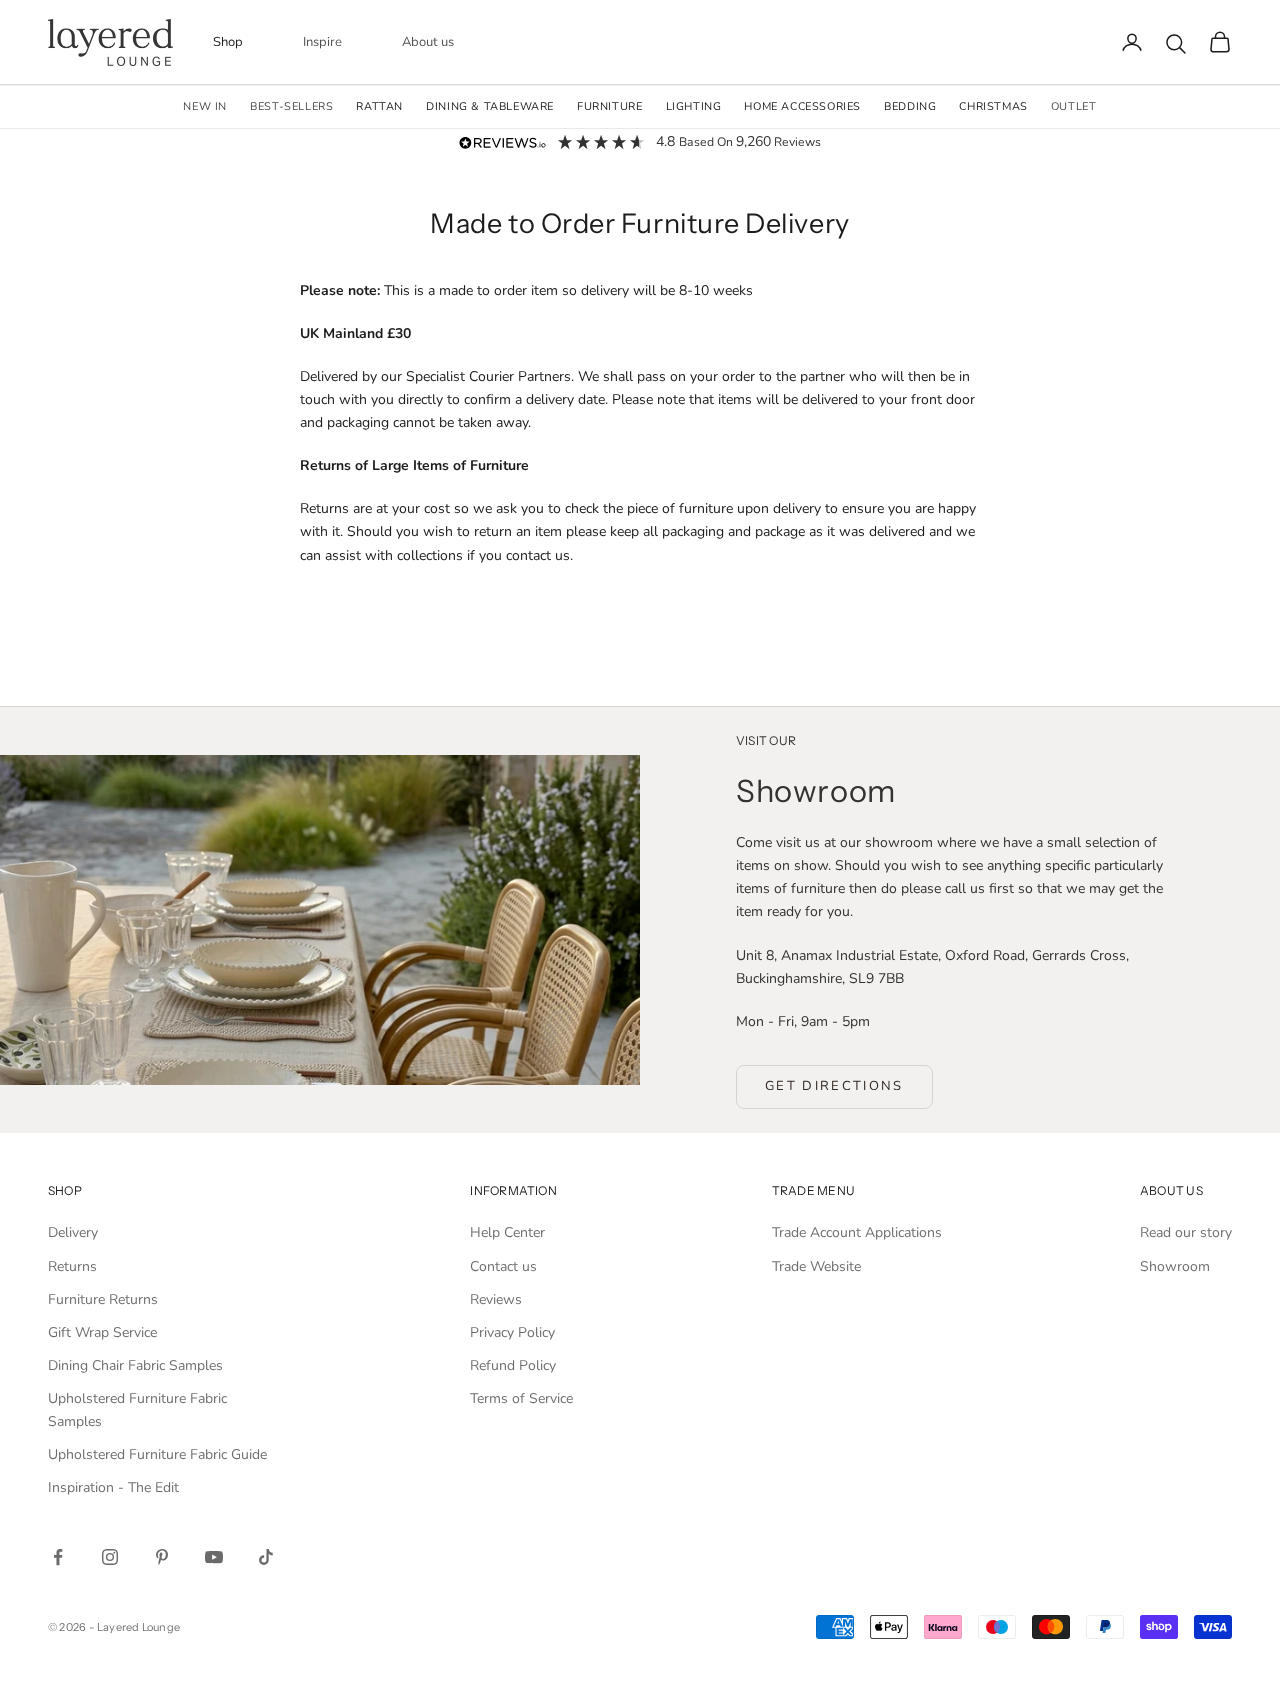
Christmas (993, 106)
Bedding (910, 106)
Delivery (73, 1232)
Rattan (379, 106)
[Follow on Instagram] (110, 1557)
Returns (72, 1266)
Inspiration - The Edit (113, 1487)
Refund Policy (513, 1365)
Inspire (322, 42)
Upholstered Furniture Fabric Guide (157, 1454)
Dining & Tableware (490, 106)
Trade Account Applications (857, 1232)
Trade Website (816, 1266)
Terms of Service (521, 1398)
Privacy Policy (512, 1332)
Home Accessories (802, 106)
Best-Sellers (291, 106)
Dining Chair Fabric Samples (135, 1365)
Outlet (1074, 106)
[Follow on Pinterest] (162, 1557)
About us (428, 42)
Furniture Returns (103, 1299)
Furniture (609, 106)
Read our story (1186, 1232)
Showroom (1175, 1266)
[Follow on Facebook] (58, 1557)
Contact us (503, 1266)
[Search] (1176, 44)
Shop (228, 42)
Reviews (496, 1299)
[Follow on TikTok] (266, 1557)
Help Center (507, 1232)
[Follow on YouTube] (214, 1557)
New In (205, 106)
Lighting (694, 106)
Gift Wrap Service (102, 1332)
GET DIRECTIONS (834, 1086)
